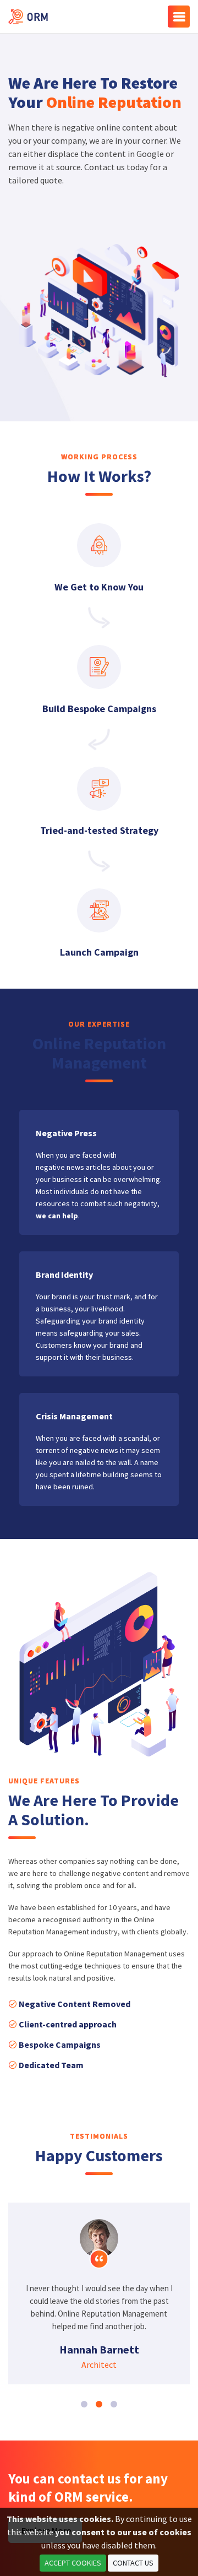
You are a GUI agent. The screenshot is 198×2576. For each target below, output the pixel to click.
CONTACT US (133, 2563)
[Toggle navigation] (179, 17)
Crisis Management (74, 1416)
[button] (84, 2404)
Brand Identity (64, 1275)
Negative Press (66, 1133)
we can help (57, 1216)
